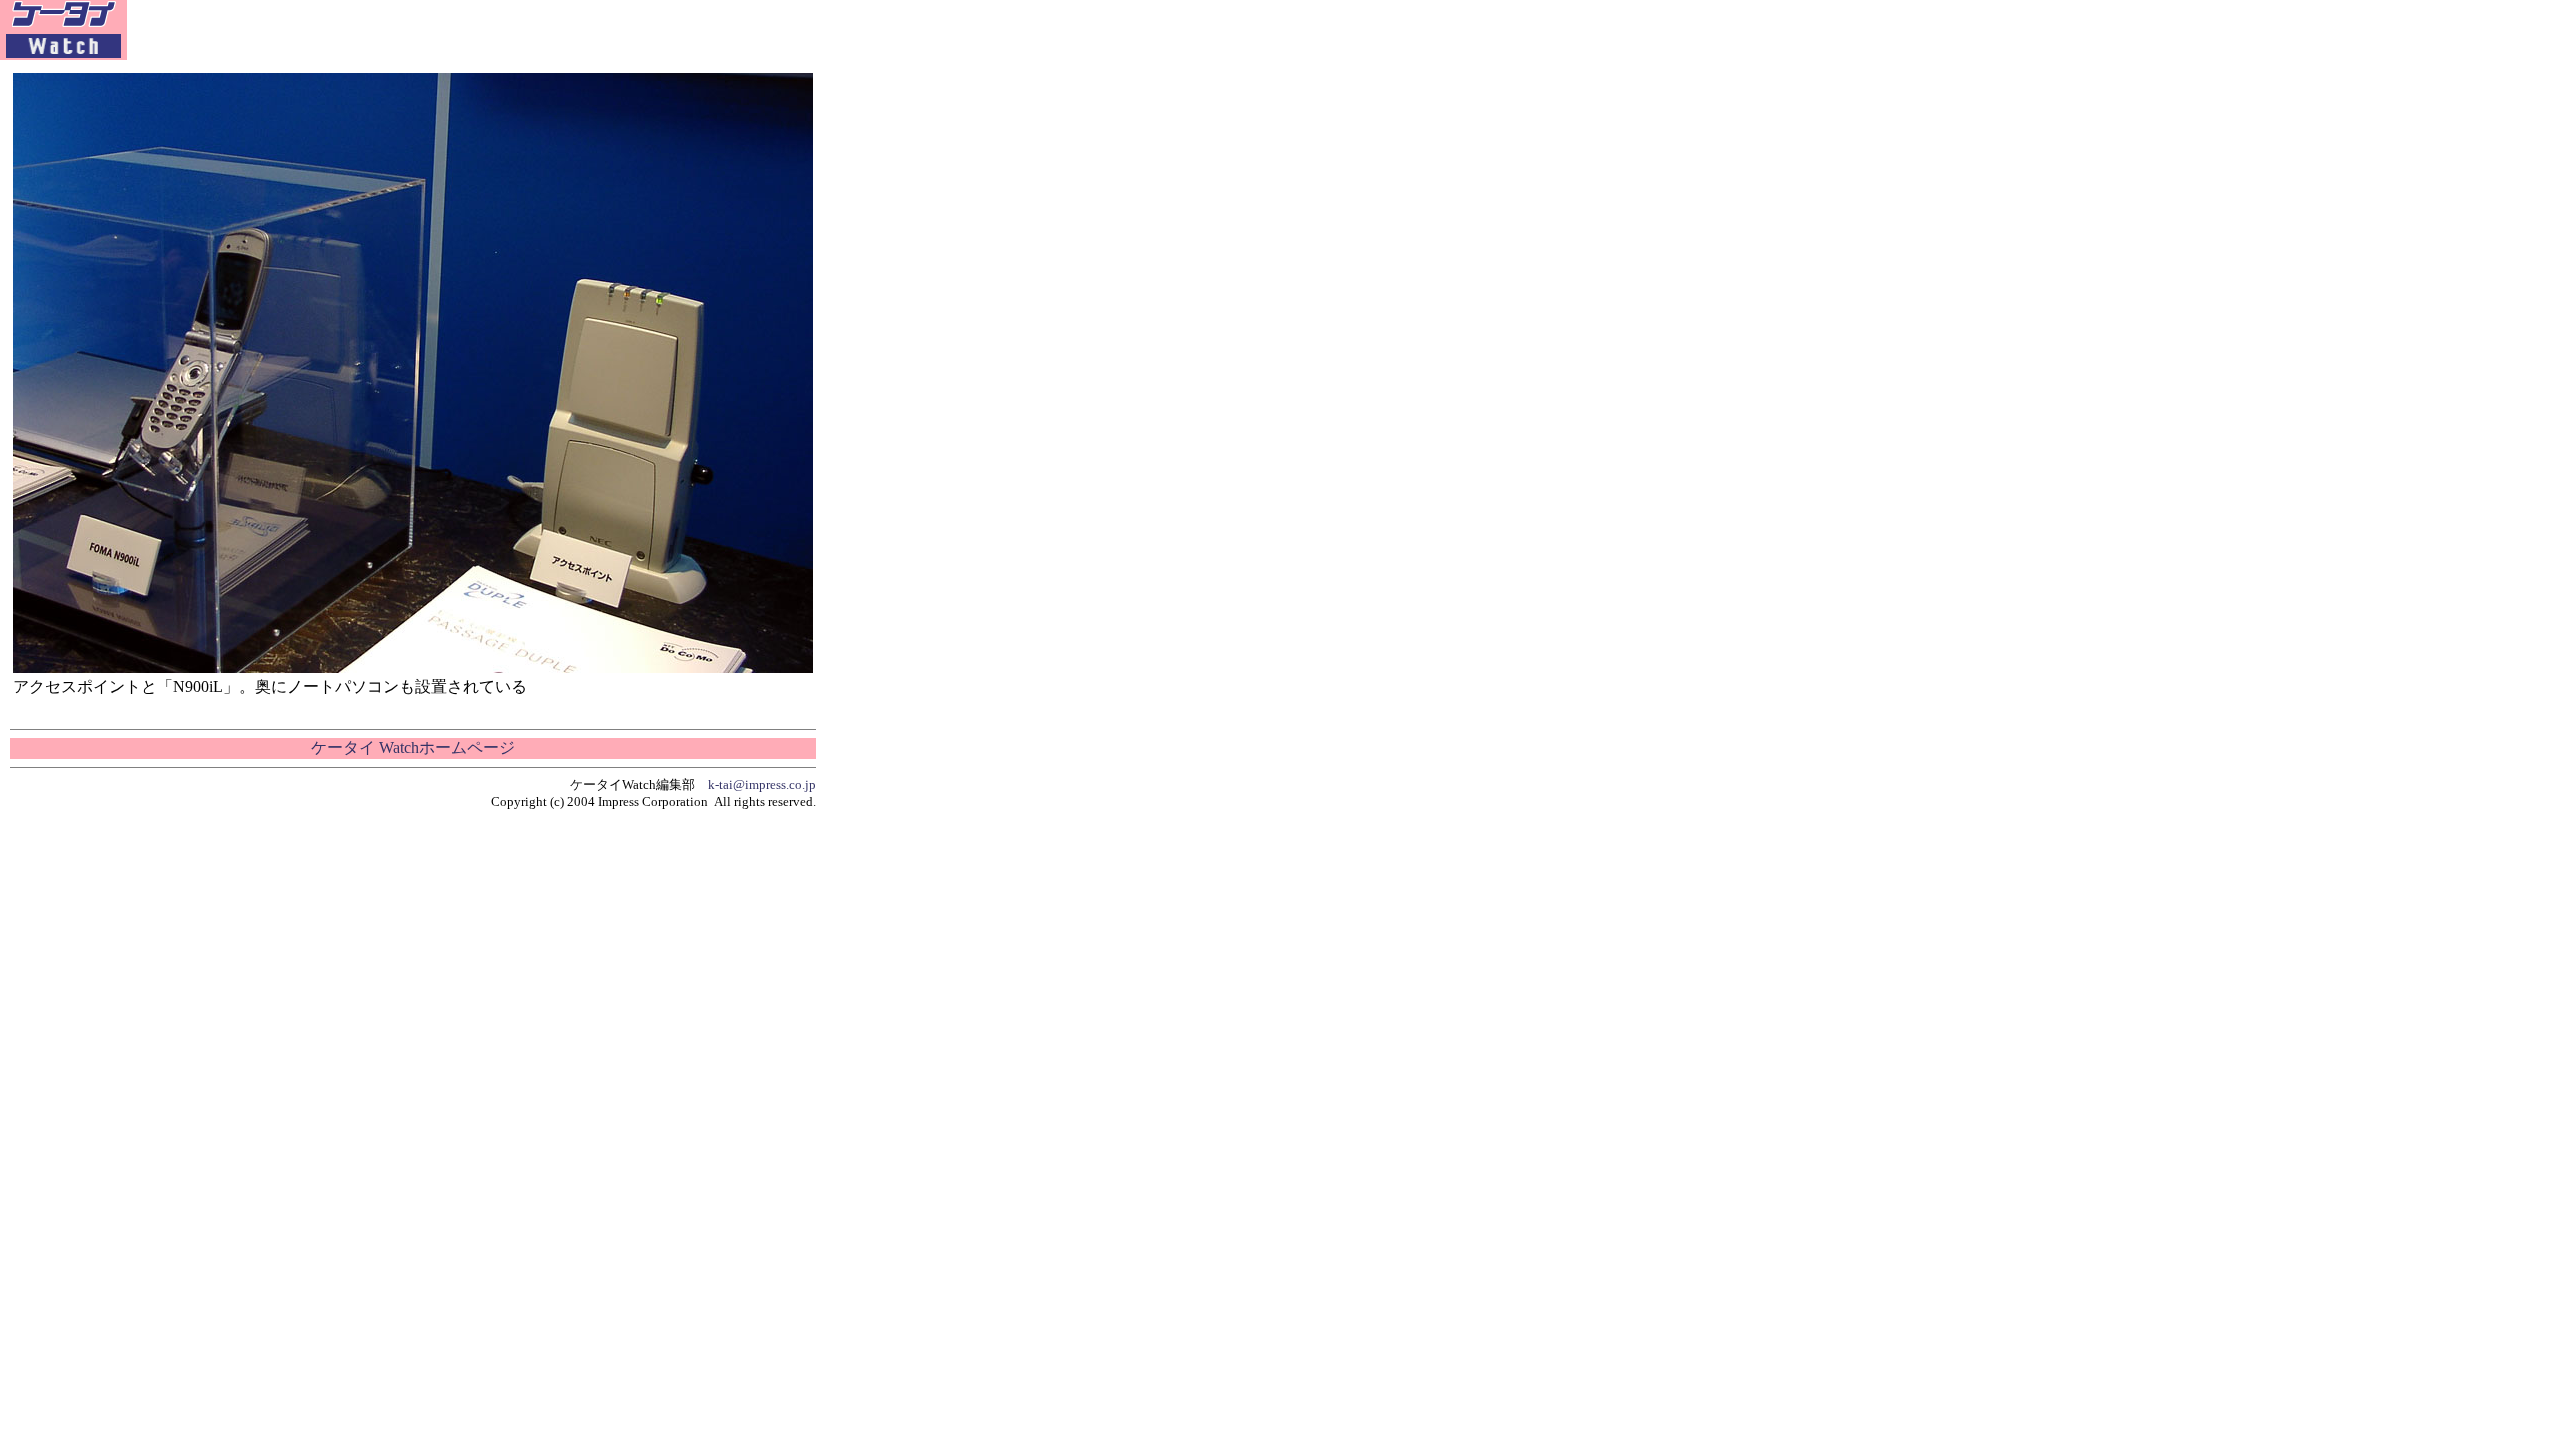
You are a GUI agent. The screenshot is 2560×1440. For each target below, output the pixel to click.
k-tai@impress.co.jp (762, 784)
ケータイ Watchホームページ (413, 747)
